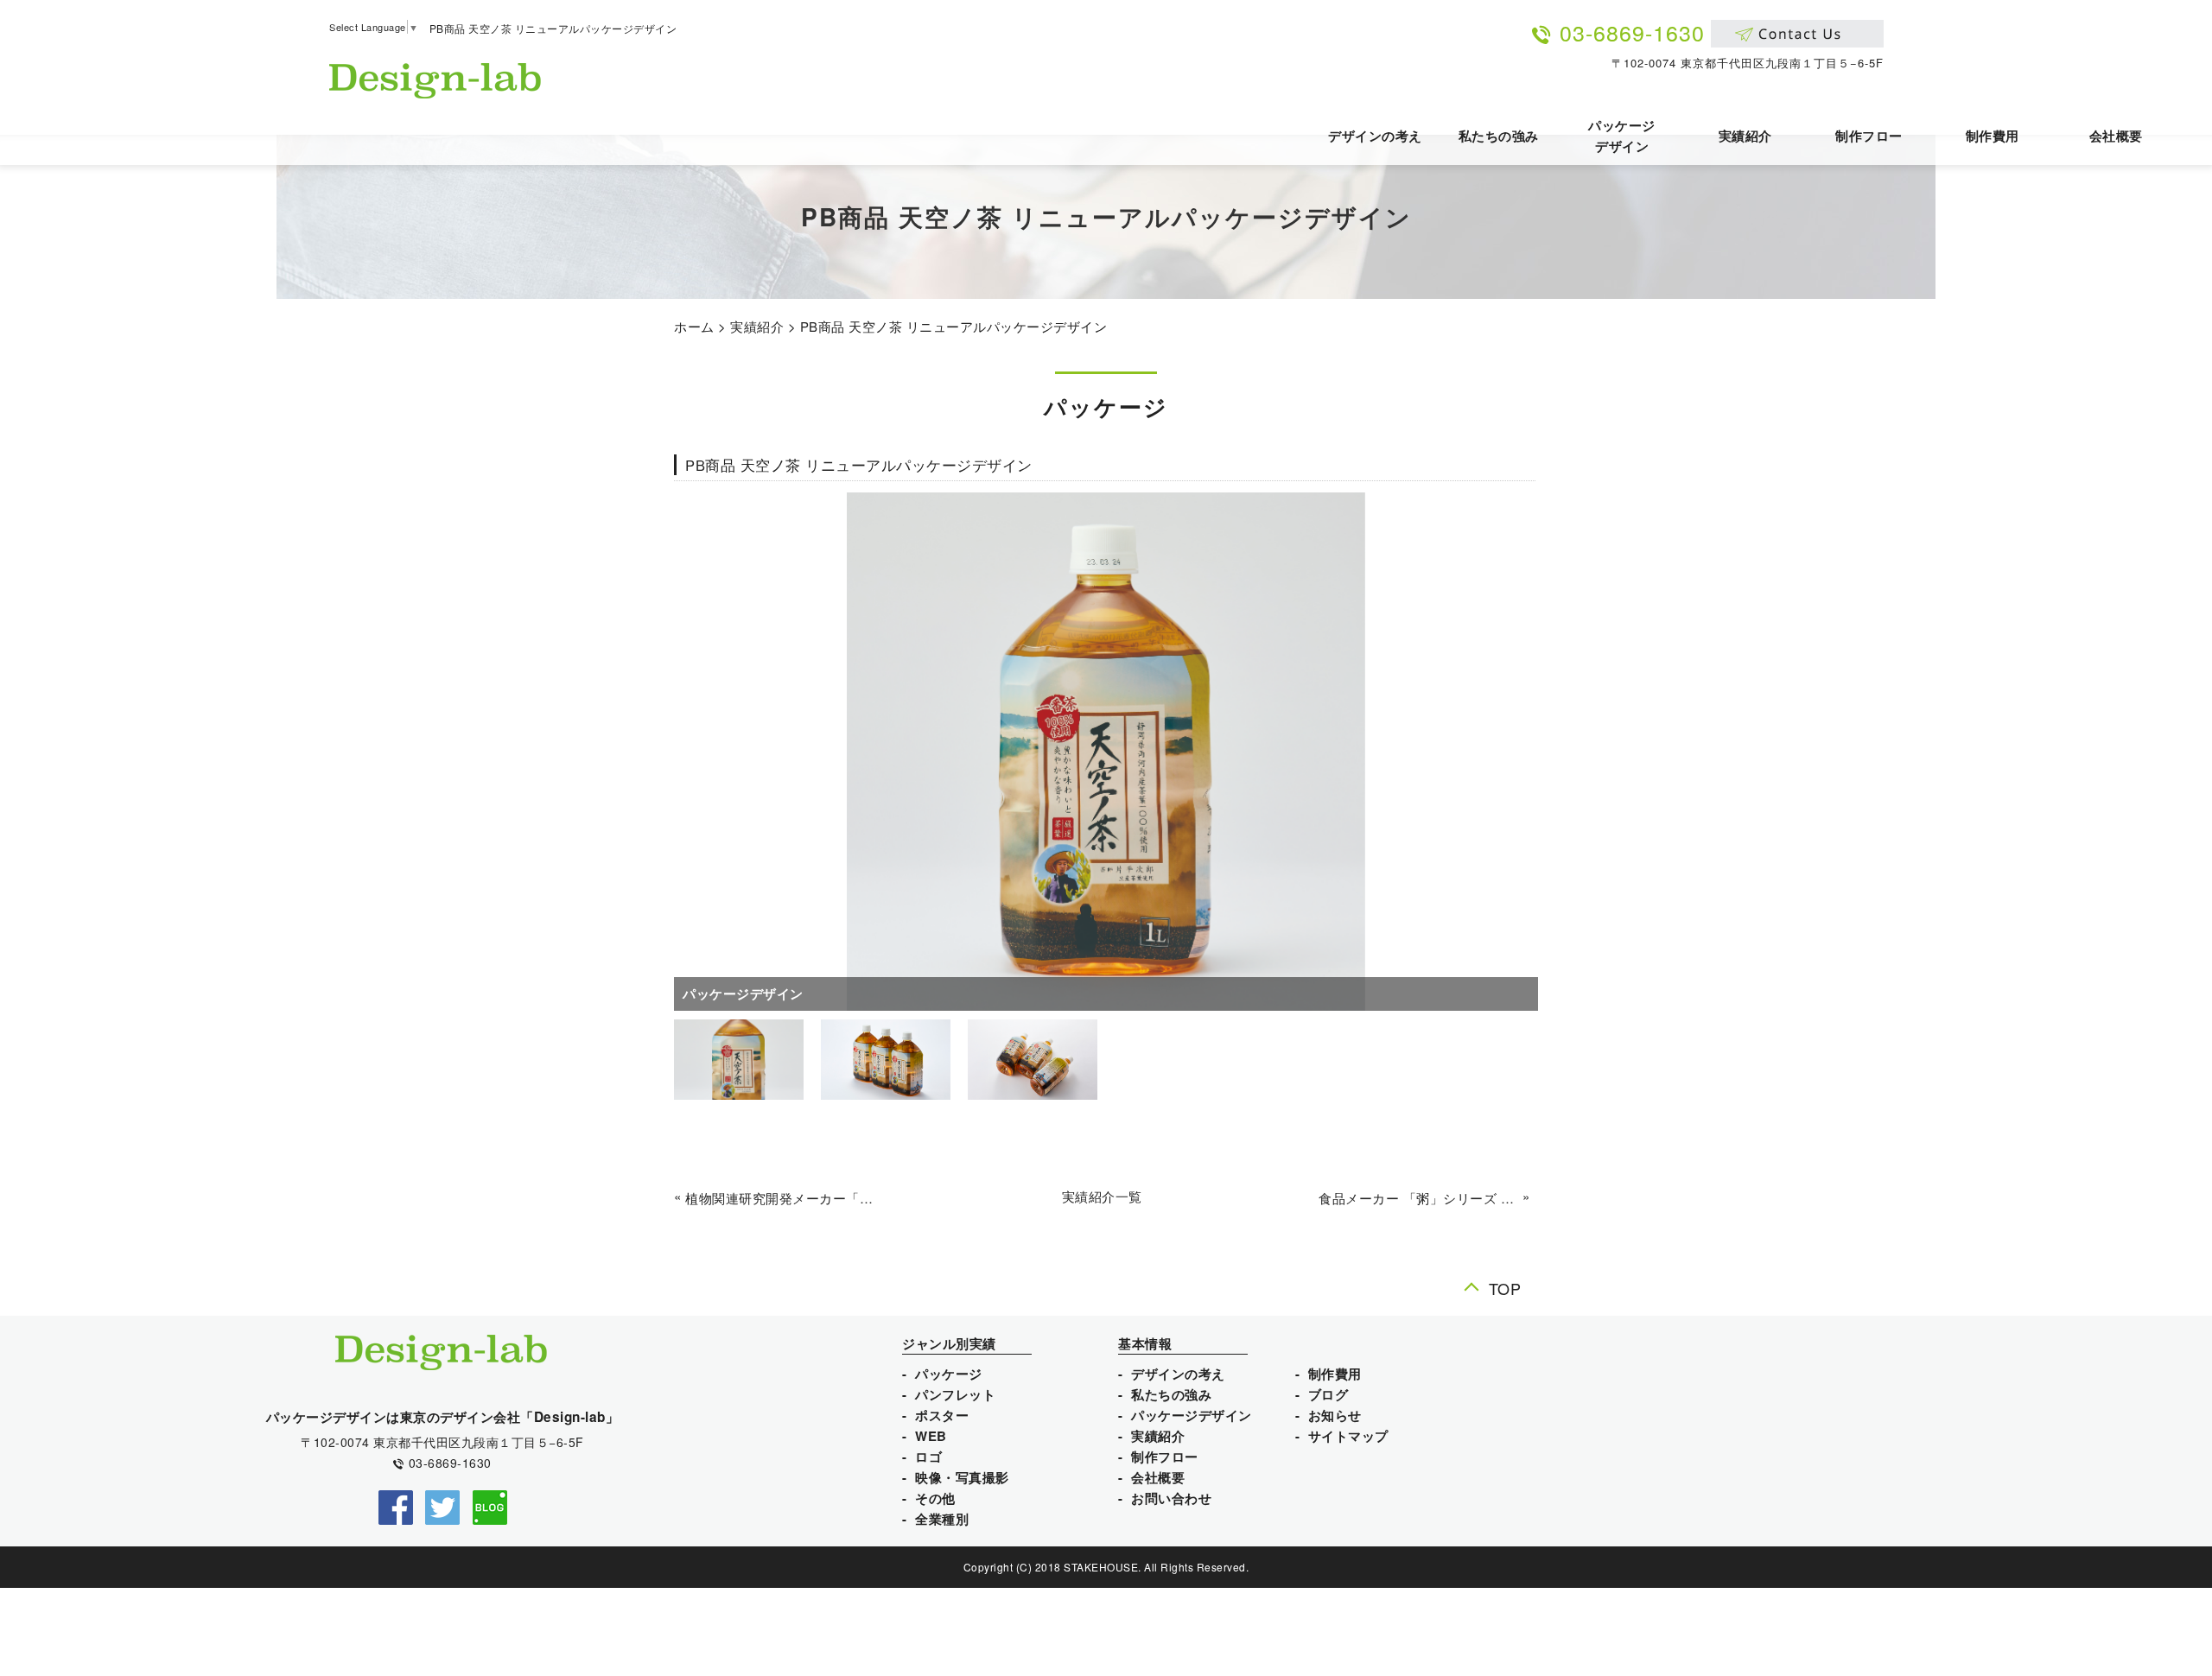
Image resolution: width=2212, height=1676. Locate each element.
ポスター (942, 1415)
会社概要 (2116, 136)
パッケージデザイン (1622, 136)
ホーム (694, 326)
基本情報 (1145, 1343)
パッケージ (949, 1374)
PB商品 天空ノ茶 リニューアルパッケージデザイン (954, 326)
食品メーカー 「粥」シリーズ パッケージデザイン (1418, 1198)
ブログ (1328, 1394)
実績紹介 (1745, 136)
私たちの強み (1499, 136)
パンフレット (955, 1394)
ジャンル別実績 (949, 1343)
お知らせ (1335, 1415)
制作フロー (1869, 136)
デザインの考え (1375, 136)
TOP (1505, 1288)
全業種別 (942, 1519)
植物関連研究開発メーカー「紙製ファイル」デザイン (785, 1198)
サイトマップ (1348, 1436)
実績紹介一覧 (1102, 1196)
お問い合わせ (1171, 1498)
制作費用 (1993, 136)
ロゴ (928, 1457)
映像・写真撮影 (962, 1477)
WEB (931, 1436)
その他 (935, 1498)
